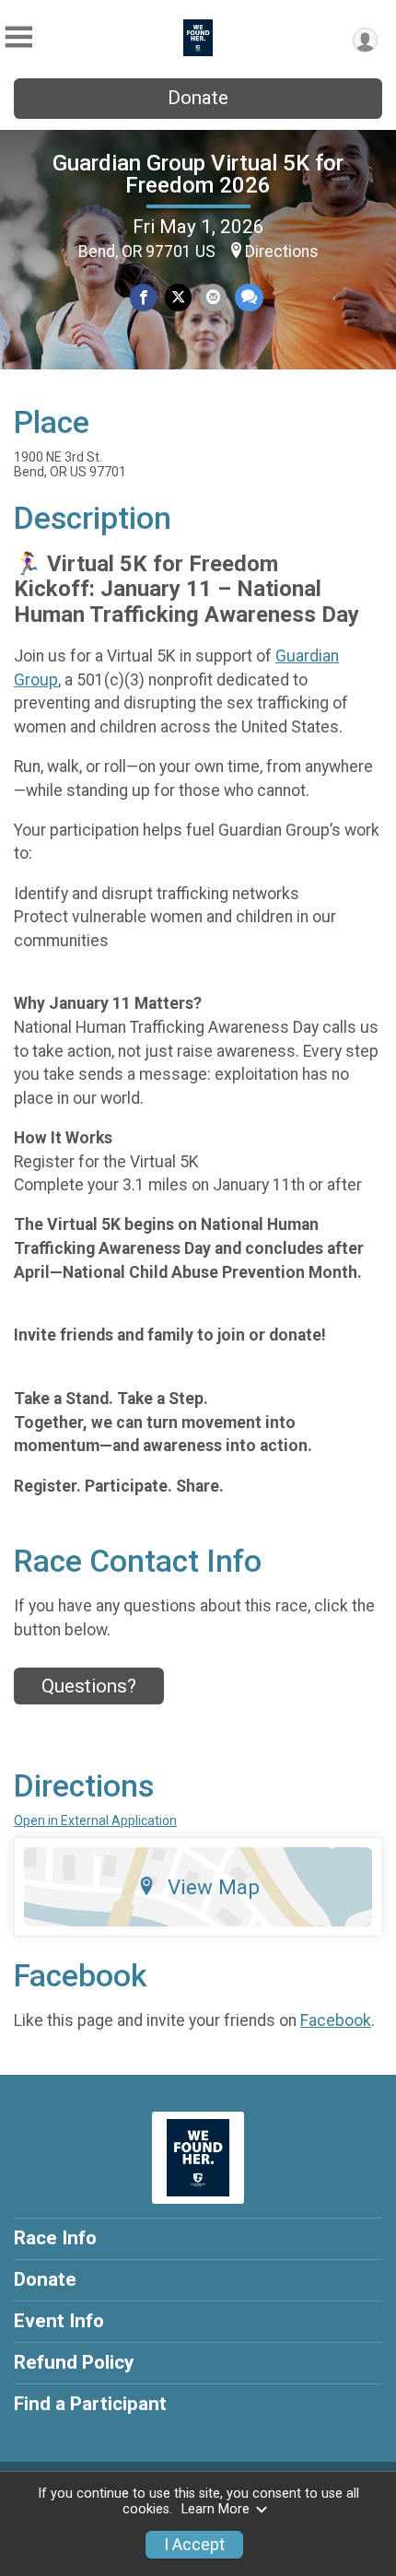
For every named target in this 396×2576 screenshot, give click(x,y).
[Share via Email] (213, 297)
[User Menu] (365, 40)
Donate (198, 98)
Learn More (215, 2509)
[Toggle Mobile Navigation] (18, 37)
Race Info (55, 2238)
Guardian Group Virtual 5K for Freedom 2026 (198, 174)
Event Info (59, 2321)
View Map (214, 1887)
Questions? (89, 1686)
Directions (282, 252)
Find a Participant (90, 2404)
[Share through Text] (249, 297)
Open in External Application (95, 1821)
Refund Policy (74, 2362)
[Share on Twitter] (178, 297)
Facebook (336, 2020)
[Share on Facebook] (143, 297)
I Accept (194, 2545)
